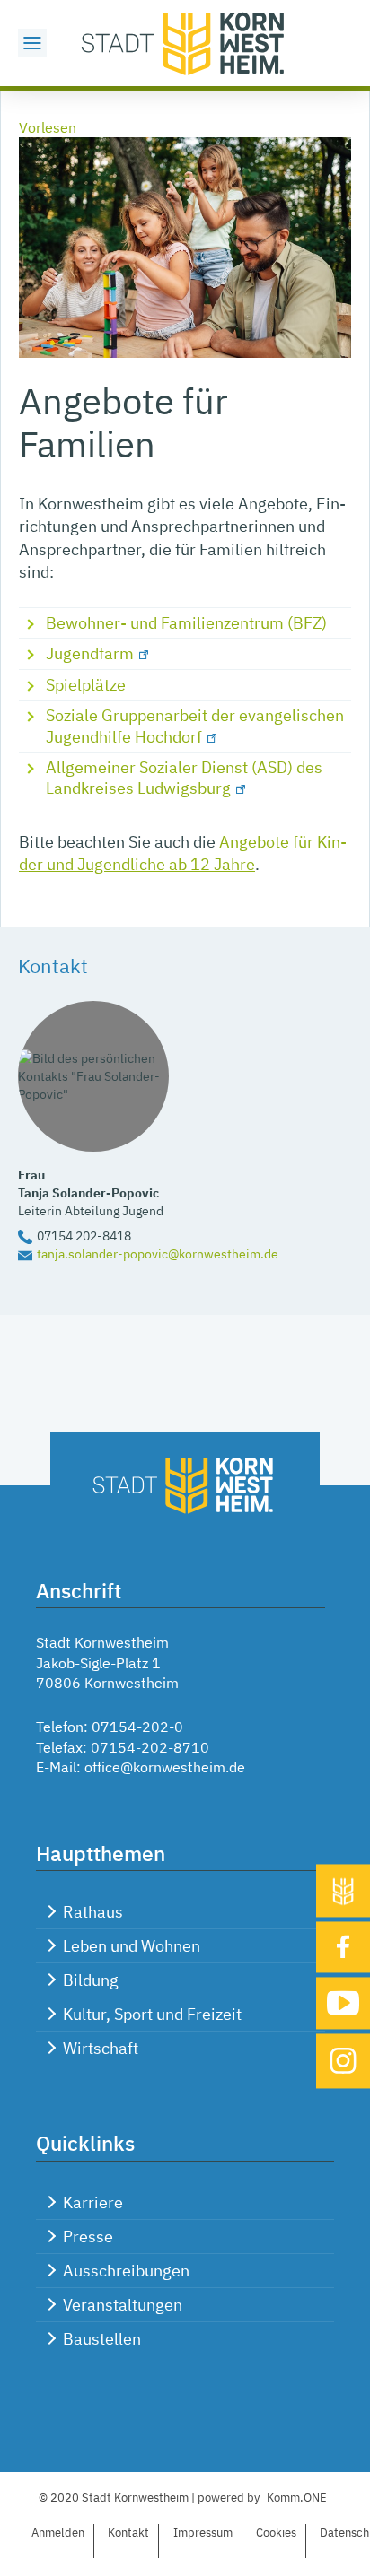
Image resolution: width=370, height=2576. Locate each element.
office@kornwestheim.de (165, 1767)
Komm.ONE (297, 2498)
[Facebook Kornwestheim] (343, 1947)
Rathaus (93, 1912)
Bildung (91, 1980)
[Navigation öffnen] (32, 43)
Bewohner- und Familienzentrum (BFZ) (186, 623)
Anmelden (58, 2532)
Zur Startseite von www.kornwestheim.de (185, 43)
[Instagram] (343, 2061)
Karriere (93, 2202)
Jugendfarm (90, 653)
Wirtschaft (101, 2048)
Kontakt (128, 2532)
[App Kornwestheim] (343, 1890)
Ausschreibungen (126, 2271)
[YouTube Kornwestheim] (343, 2003)
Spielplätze (86, 685)
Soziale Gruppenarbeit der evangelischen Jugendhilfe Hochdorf (195, 726)
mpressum (203, 2532)
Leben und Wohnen (132, 1946)
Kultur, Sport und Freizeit (152, 2014)
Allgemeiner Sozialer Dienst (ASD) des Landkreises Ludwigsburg (184, 778)
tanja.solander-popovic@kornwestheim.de (158, 1253)
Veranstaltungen (123, 2305)
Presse (88, 2237)
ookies (276, 2532)
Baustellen (102, 2339)
